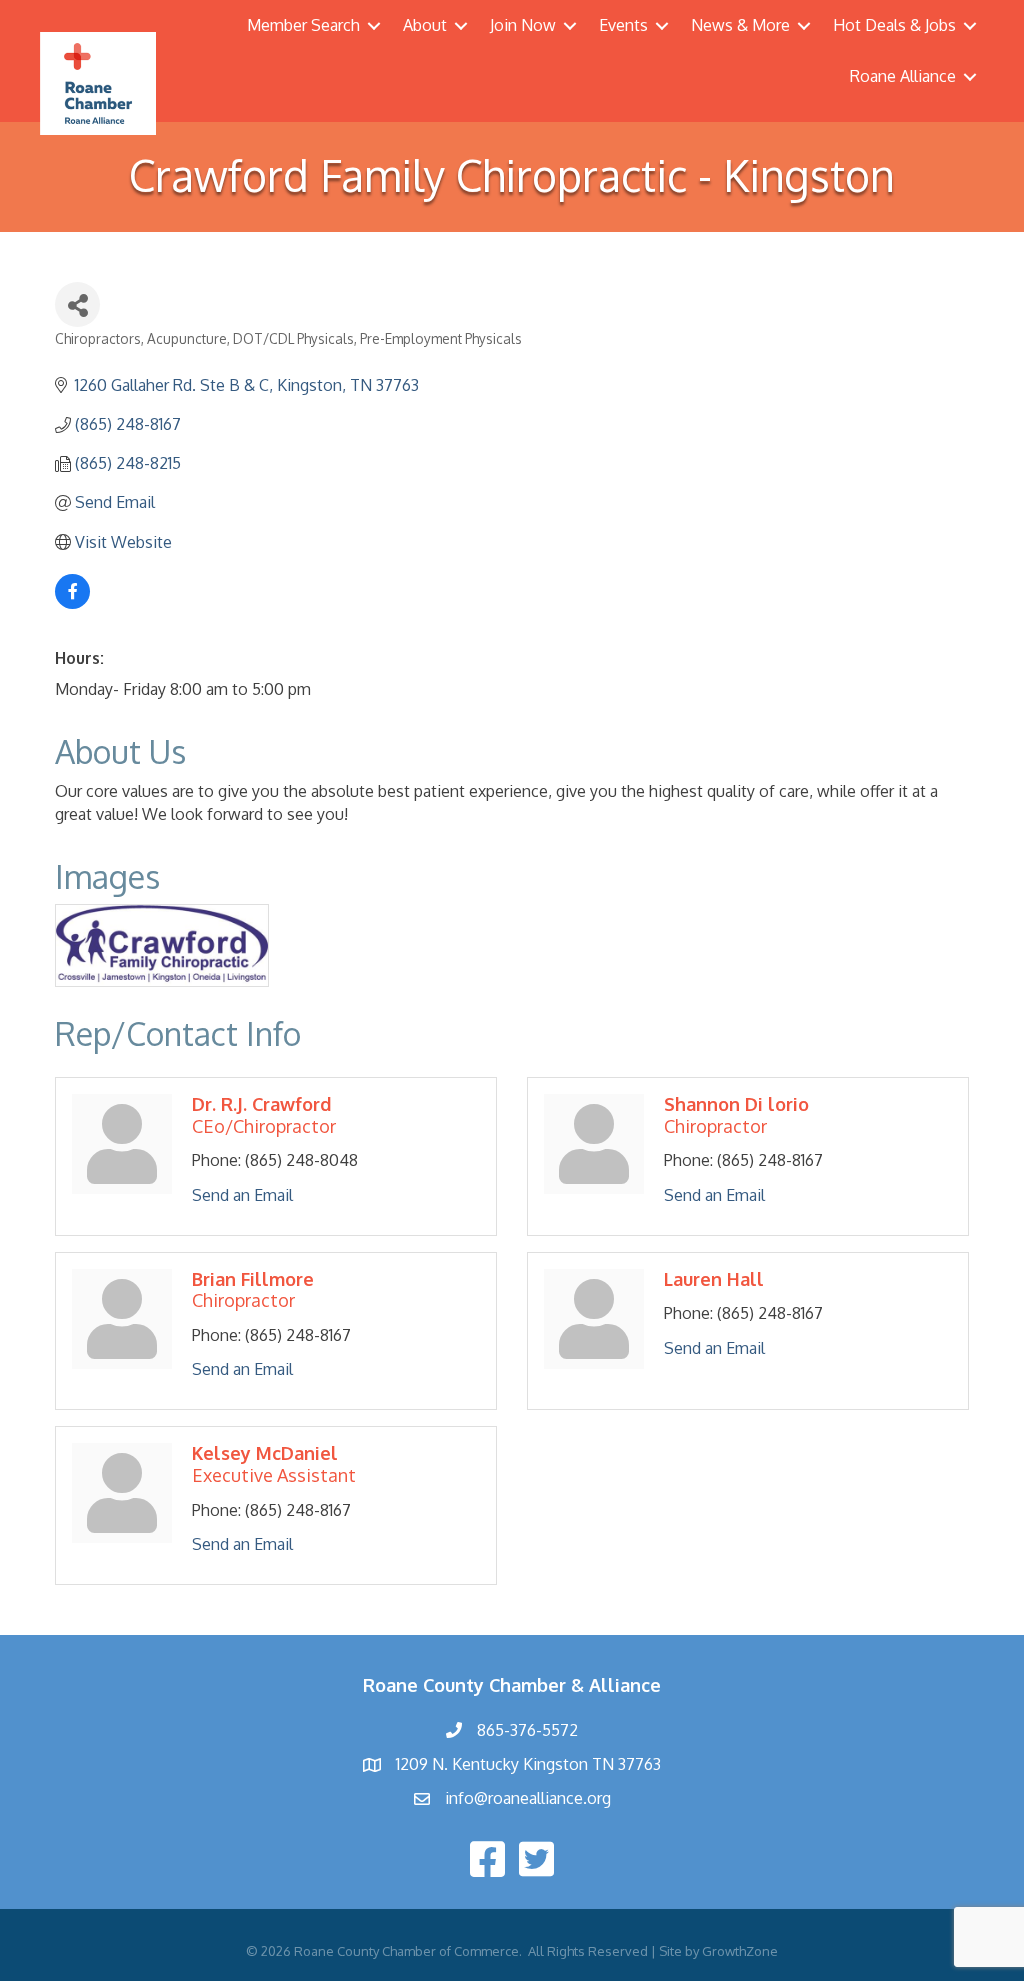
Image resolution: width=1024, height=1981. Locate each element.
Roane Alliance (903, 76)
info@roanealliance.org (528, 1798)
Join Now (523, 25)
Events (623, 25)
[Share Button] (77, 304)
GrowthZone (740, 1951)
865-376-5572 (527, 1730)
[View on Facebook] (72, 603)
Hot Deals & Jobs (894, 25)
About (425, 25)
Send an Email (242, 1195)
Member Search (303, 25)
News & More (740, 25)
